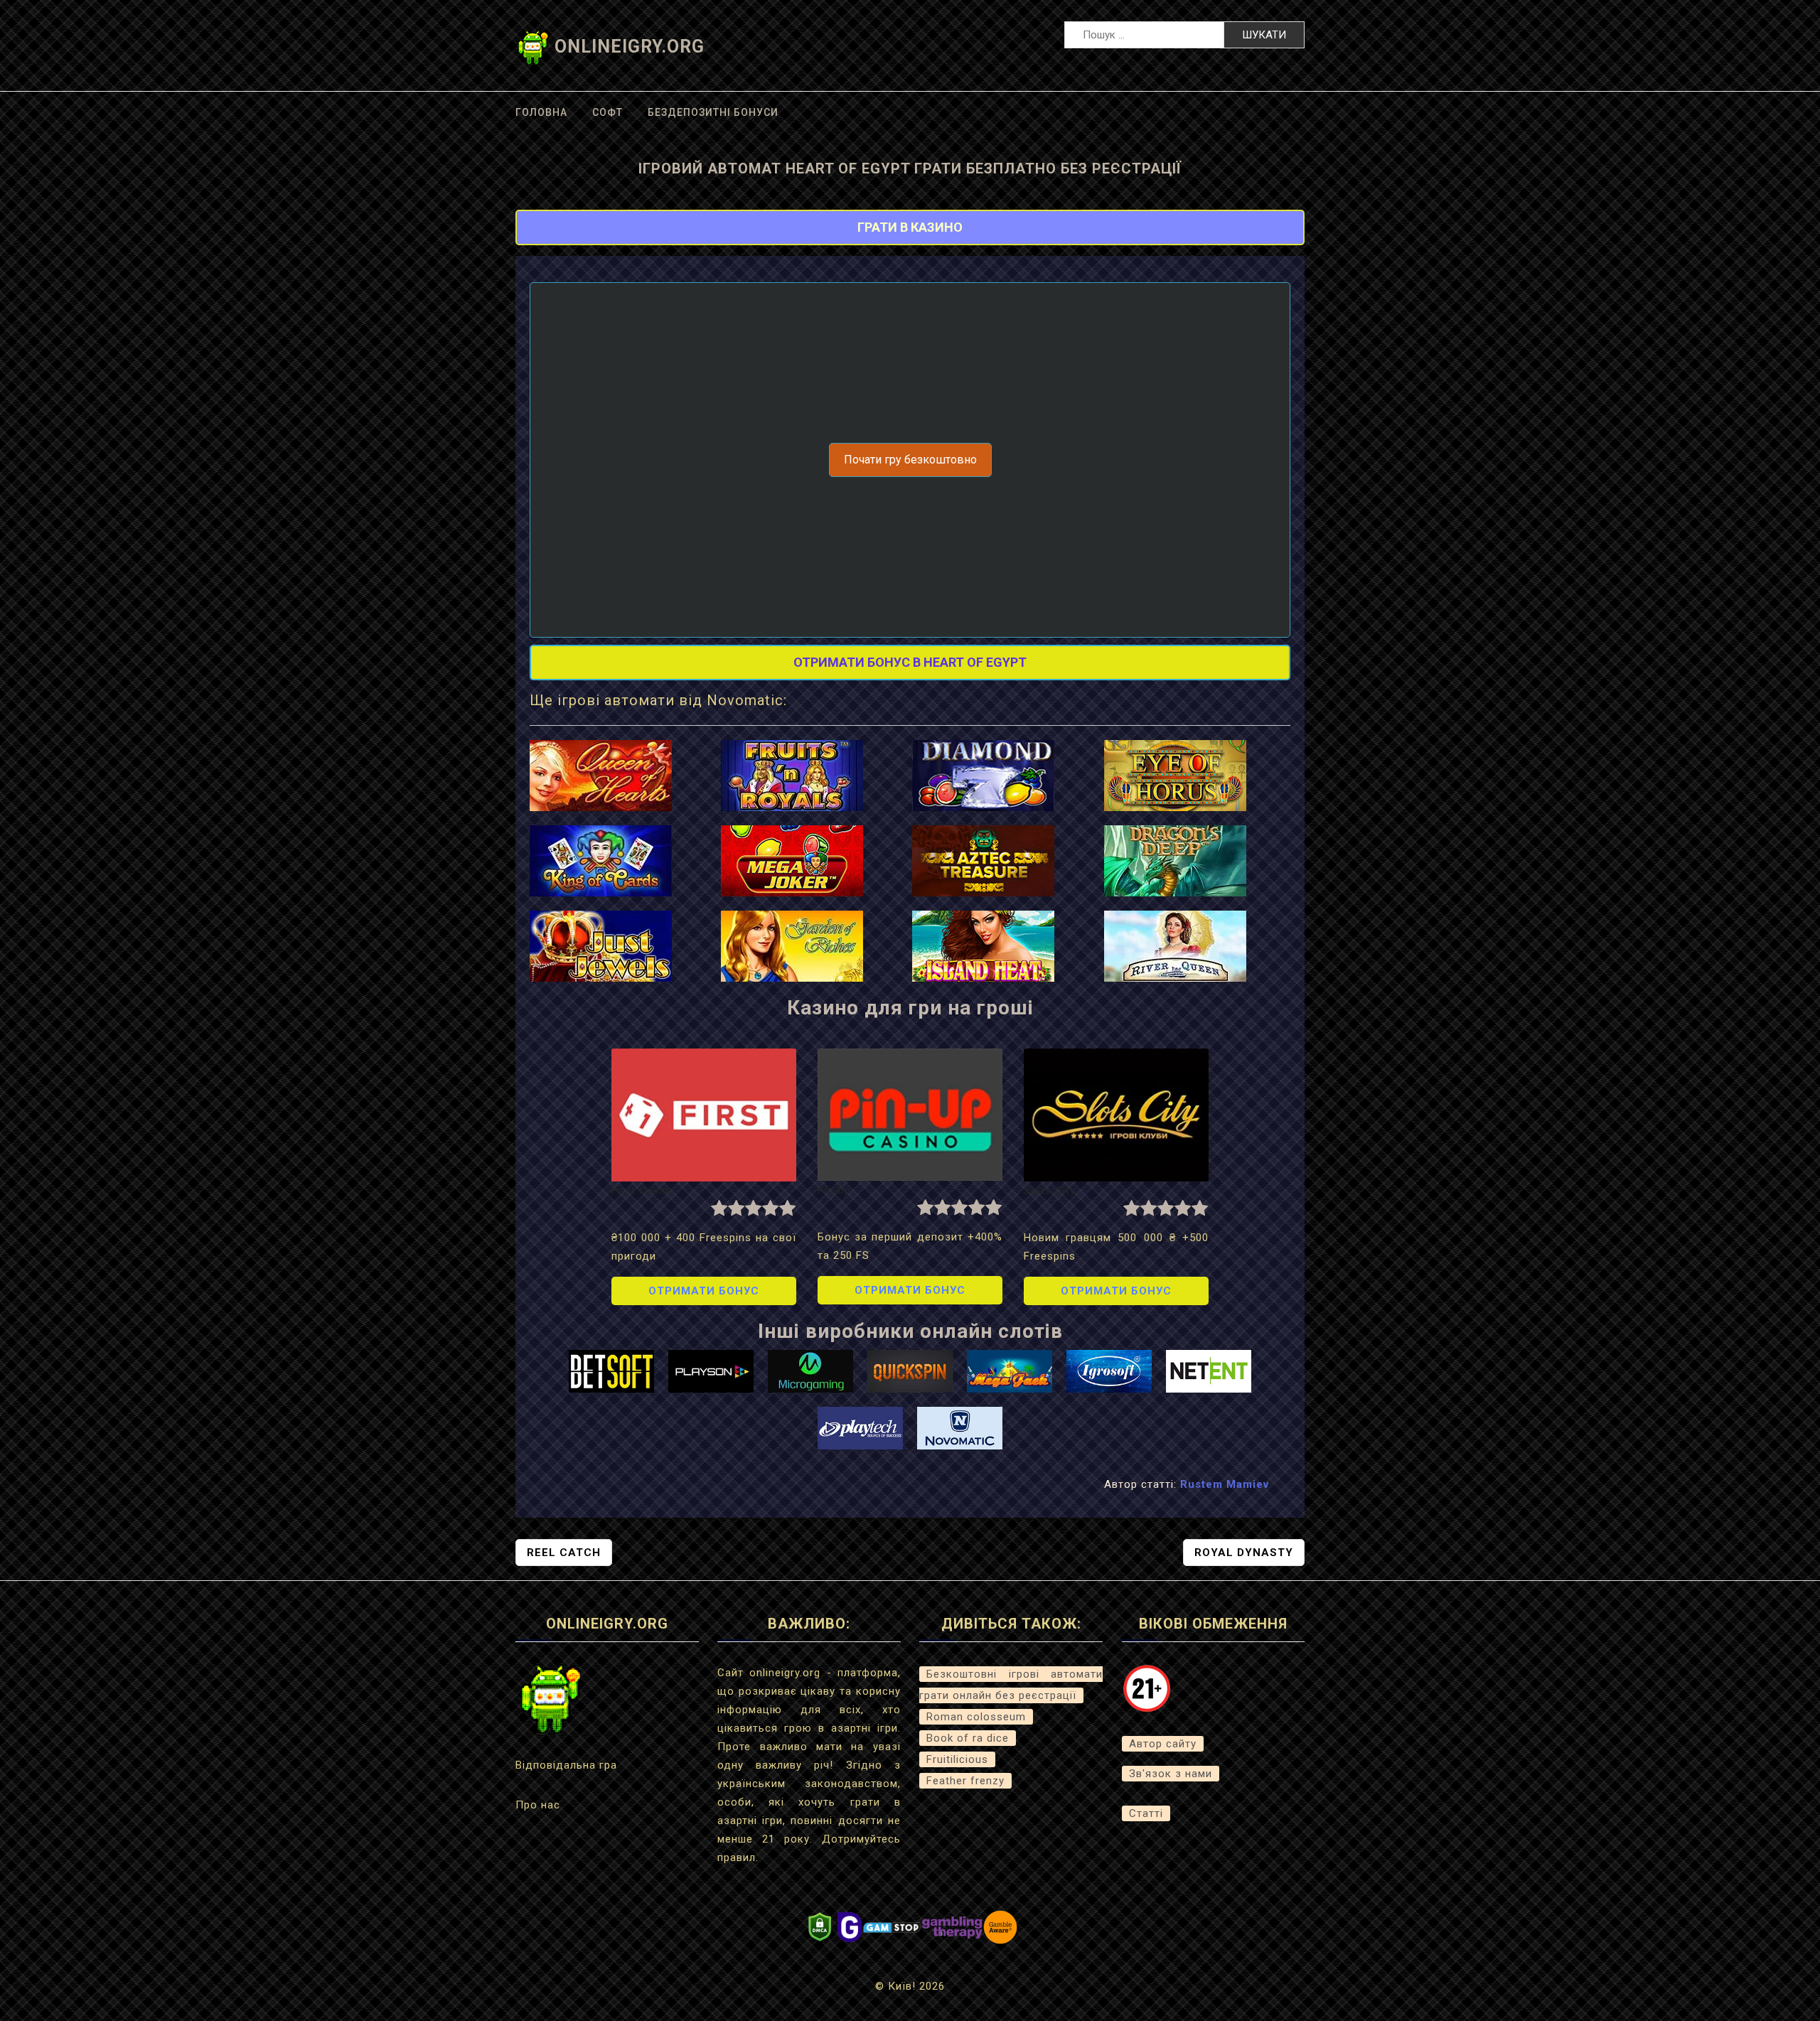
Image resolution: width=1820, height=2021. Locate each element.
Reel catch (564, 1553)
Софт (607, 112)
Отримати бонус (704, 1291)
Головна (541, 112)
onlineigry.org (630, 47)
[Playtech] (860, 1427)
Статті (1146, 1813)
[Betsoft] (611, 1371)
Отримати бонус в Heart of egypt (910, 662)
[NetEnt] (1209, 1371)
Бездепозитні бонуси (713, 112)
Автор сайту (1163, 1744)
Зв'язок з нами (1171, 1774)
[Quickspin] (910, 1371)
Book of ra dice (968, 1738)
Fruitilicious (957, 1759)
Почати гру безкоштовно (910, 460)
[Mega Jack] (1010, 1371)
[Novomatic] (960, 1427)
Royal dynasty (1244, 1553)
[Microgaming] (810, 1371)
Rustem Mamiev (1225, 1484)
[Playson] (711, 1371)
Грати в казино (910, 227)
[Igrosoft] (1109, 1371)
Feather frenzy (965, 1781)
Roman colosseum (976, 1717)
